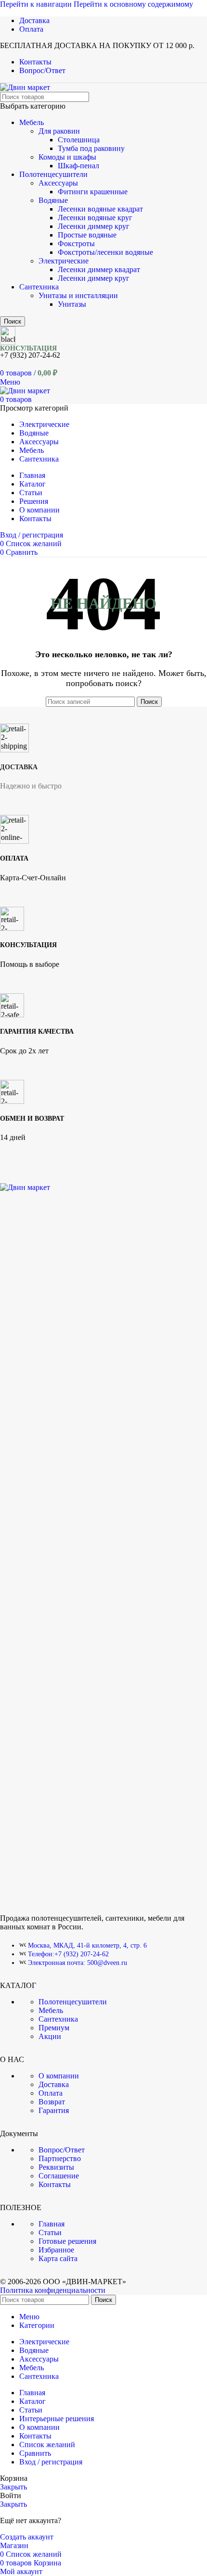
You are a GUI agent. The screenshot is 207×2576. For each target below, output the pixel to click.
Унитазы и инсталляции (78, 295)
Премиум (54, 2028)
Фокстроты (76, 244)
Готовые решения (67, 2241)
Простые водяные (87, 235)
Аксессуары (58, 183)
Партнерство (60, 2158)
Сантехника (39, 287)
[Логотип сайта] (25, 87)
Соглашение (59, 2176)
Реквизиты (56, 2167)
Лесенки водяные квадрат (100, 209)
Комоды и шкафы (67, 157)
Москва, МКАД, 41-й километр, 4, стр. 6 (87, 1945)
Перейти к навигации (37, 4)
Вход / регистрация (51, 2462)
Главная (52, 2224)
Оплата (51, 2093)
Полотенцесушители (53, 174)
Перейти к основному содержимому (133, 4)
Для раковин (59, 131)
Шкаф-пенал (78, 166)
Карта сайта (58, 2258)
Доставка (54, 2084)
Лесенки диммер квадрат (99, 269)
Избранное (56, 2250)
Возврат (52, 2102)
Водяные (53, 200)
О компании (59, 2076)
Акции (50, 2036)
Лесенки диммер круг (94, 226)
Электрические (64, 261)
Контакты (55, 2184)
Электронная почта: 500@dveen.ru (78, 1963)
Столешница (79, 140)
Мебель (32, 122)
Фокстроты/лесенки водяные (105, 252)
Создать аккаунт (27, 2537)
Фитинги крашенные (93, 192)
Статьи (50, 2232)
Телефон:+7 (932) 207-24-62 (68, 1954)
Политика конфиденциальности (53, 2290)
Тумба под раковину (91, 148)
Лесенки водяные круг (95, 218)
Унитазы (72, 304)
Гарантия (54, 2110)
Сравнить (35, 2453)
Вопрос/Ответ (62, 2150)
